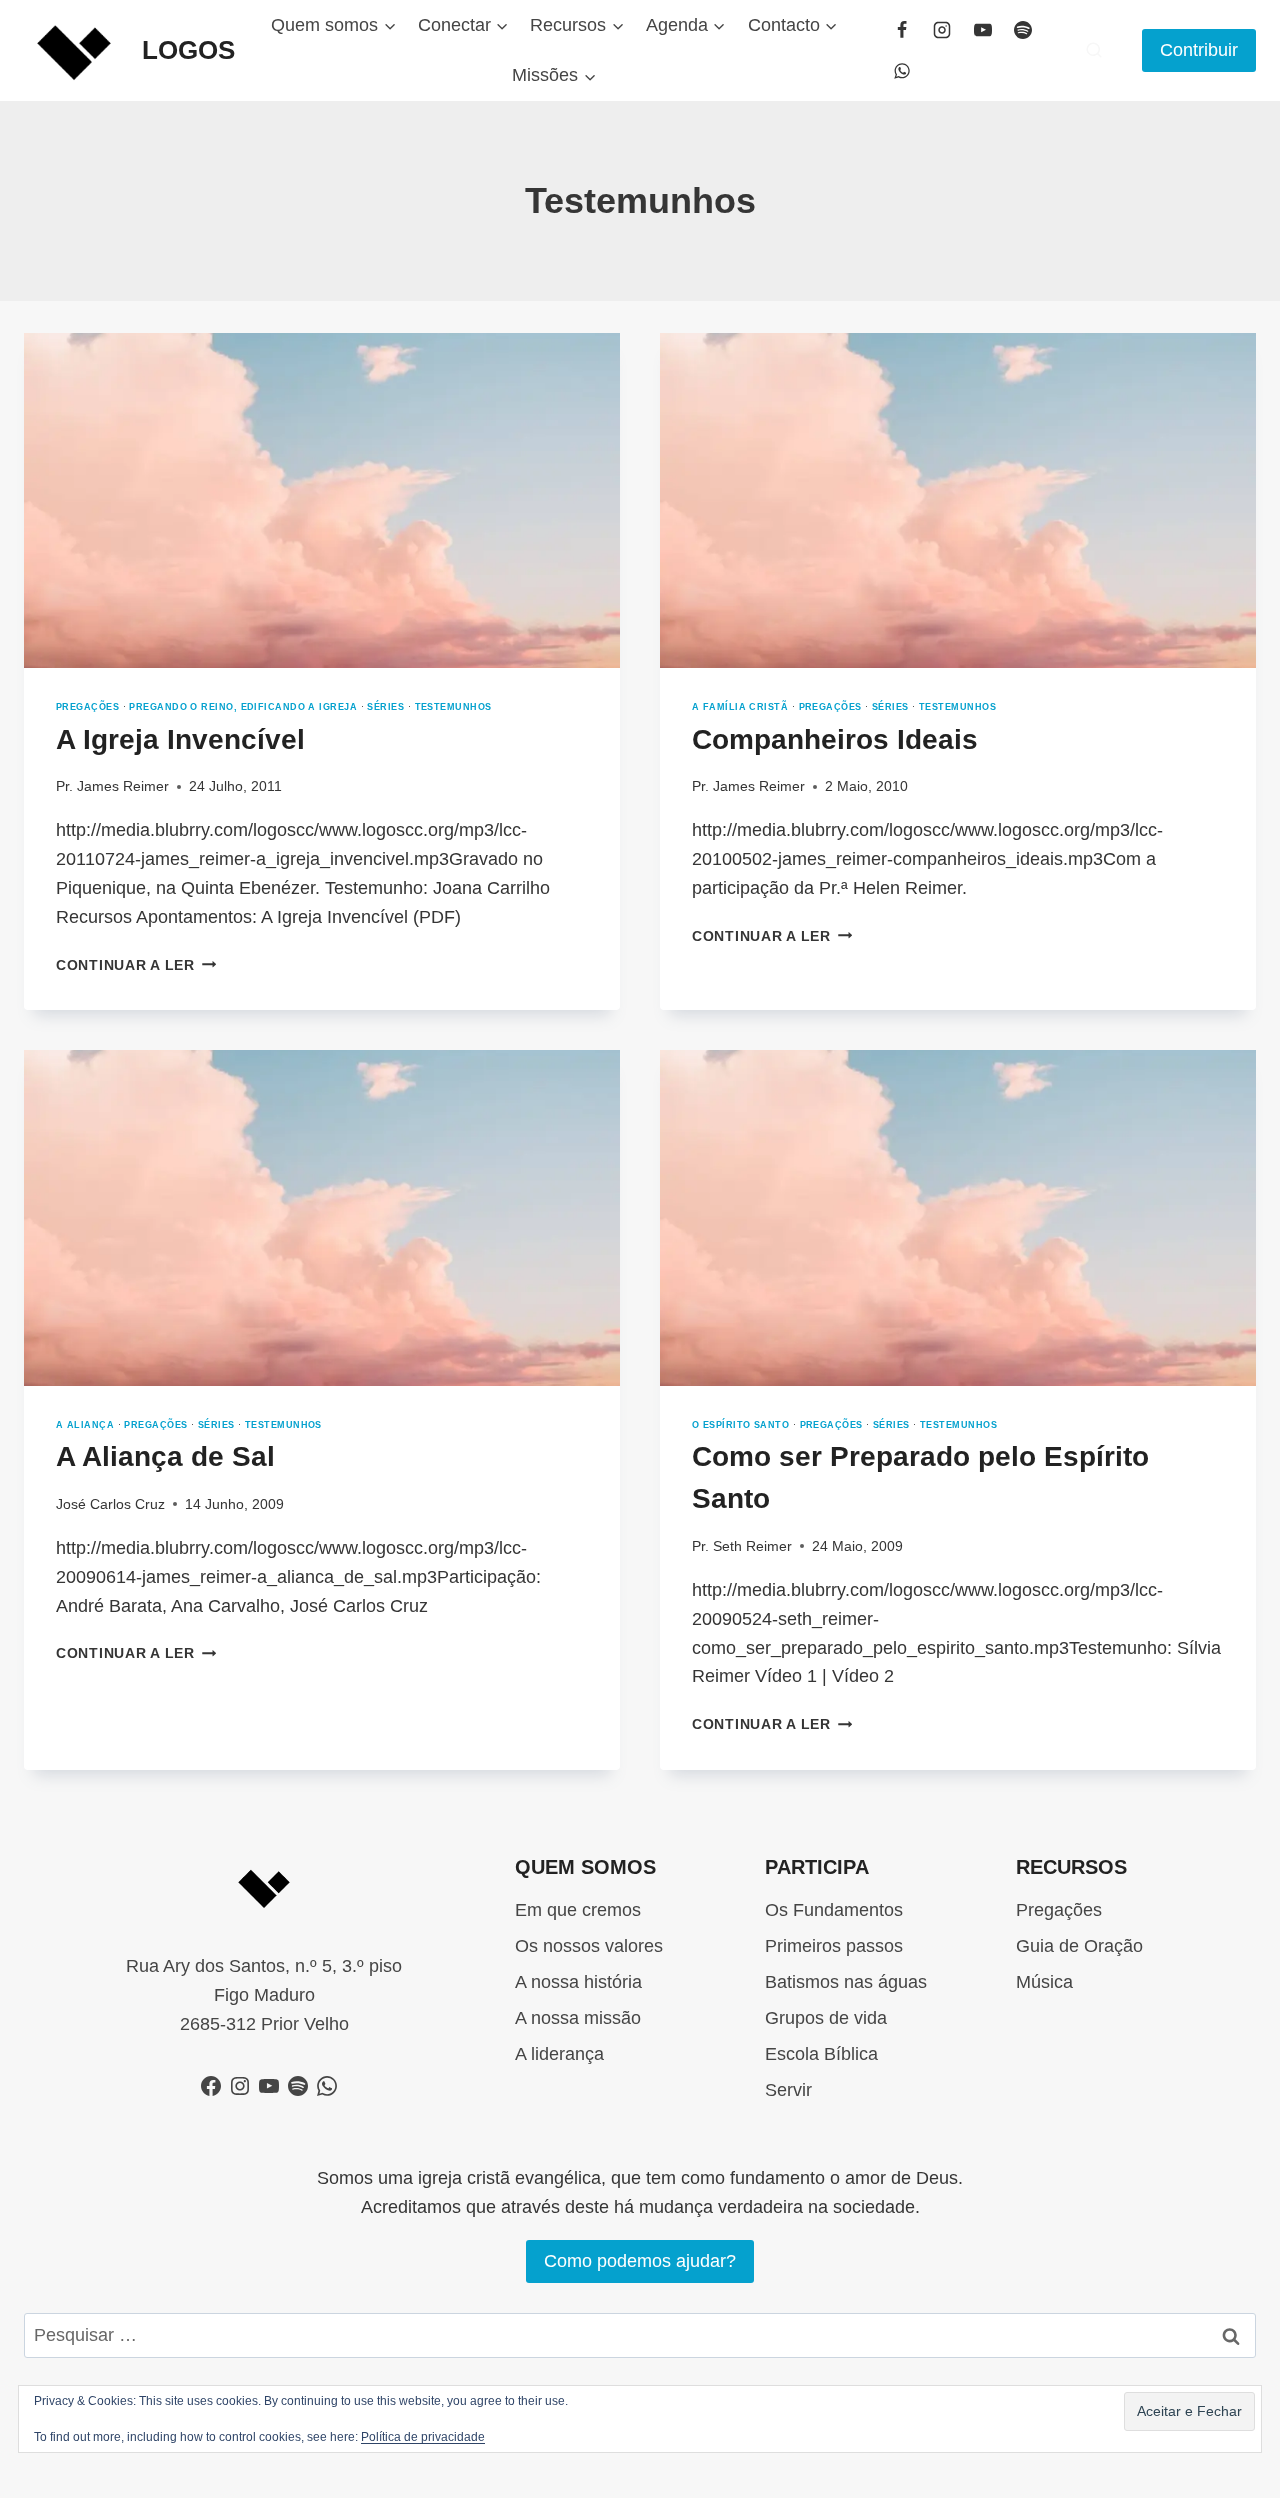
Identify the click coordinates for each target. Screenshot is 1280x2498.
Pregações (87, 707)
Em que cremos (578, 1910)
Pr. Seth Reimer (742, 1546)
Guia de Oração (1079, 1946)
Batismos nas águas (846, 1982)
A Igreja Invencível (180, 739)
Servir (788, 2090)
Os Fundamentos (834, 1910)
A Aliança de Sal (165, 1456)
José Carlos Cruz (110, 1504)
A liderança (559, 2054)
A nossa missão (578, 2018)
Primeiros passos (834, 1946)
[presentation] (322, 500)
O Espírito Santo (740, 1425)
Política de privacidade (423, 2437)
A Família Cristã (740, 707)
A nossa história (578, 1982)
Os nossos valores (589, 1946)
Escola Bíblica (821, 2054)
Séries (385, 707)
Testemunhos (453, 707)
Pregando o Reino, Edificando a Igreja (243, 707)
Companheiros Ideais (835, 739)
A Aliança (85, 1425)
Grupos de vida (826, 2018)
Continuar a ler (136, 965)
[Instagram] (942, 30)
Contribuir (1199, 50)
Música (1044, 1982)
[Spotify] (1023, 30)
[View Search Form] (1094, 50)
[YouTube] (983, 30)
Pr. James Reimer (112, 786)
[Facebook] (902, 30)
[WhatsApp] (902, 71)
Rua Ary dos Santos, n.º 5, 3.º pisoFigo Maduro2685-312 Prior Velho (264, 1995)
